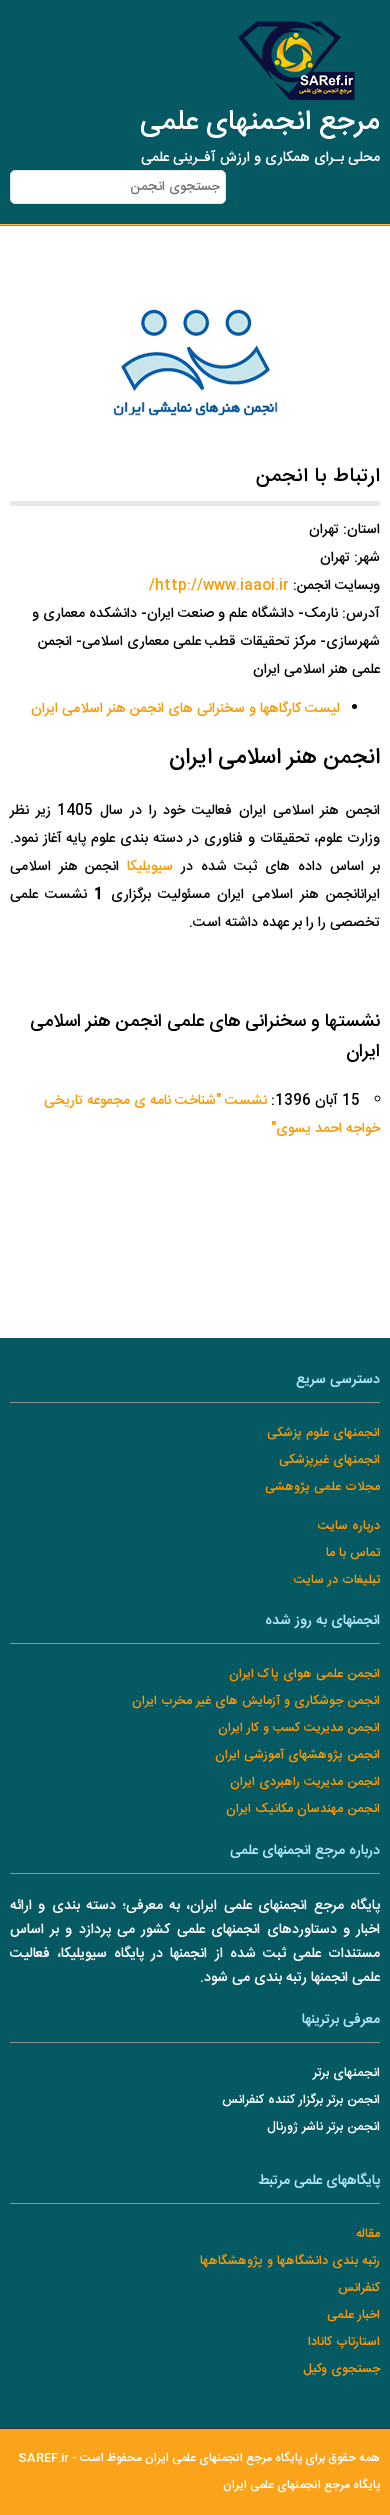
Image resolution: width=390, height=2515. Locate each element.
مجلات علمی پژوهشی (322, 1487)
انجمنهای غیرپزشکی (329, 1460)
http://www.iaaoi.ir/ (219, 586)
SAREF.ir (43, 2458)
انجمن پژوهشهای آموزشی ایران (297, 1755)
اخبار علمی (353, 2315)
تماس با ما (353, 1553)
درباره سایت (349, 1526)
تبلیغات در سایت (337, 1580)
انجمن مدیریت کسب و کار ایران (299, 1728)
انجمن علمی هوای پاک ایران (304, 1674)
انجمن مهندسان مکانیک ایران (303, 1809)
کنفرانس (359, 2288)
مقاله (368, 2234)
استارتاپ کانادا (344, 2342)
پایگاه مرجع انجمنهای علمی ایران (301, 2485)
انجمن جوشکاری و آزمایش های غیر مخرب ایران (256, 1701)
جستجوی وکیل (341, 2369)
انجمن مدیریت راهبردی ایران (305, 1782)
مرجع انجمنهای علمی (260, 123)
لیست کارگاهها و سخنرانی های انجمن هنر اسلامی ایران (185, 709)
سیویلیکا (150, 867)
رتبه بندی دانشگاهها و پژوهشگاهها (290, 2261)
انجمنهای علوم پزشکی (323, 1433)
